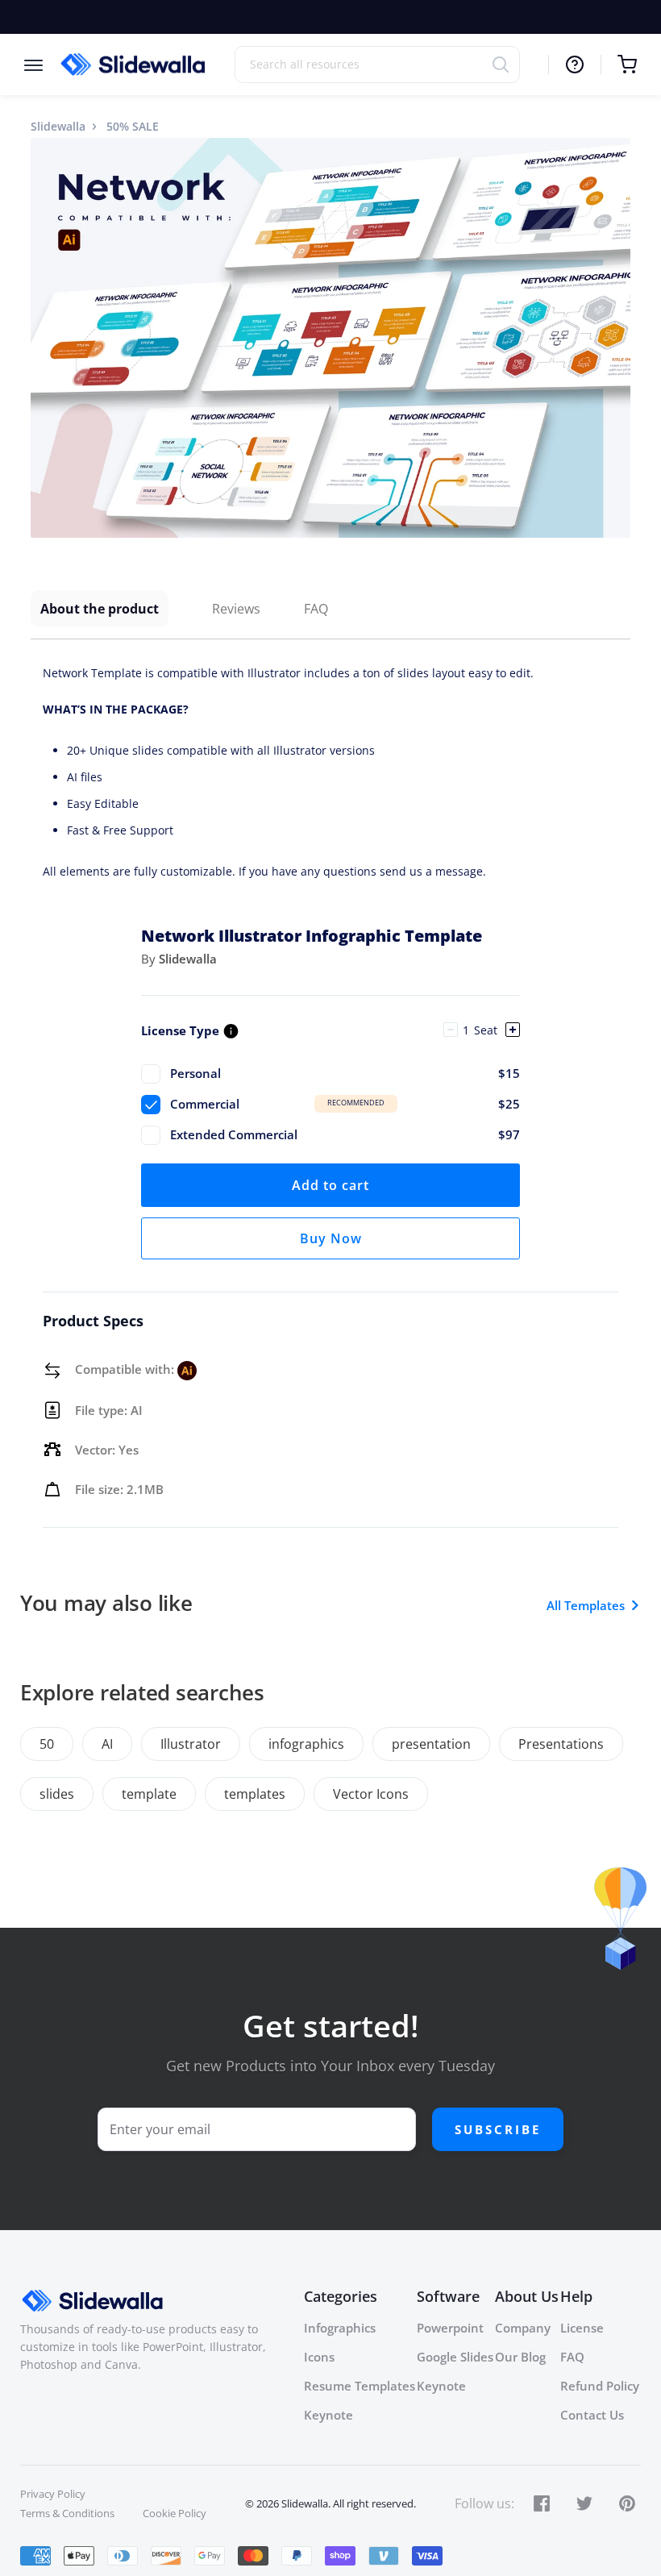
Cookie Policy (175, 2513)
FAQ (316, 609)
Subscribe (498, 2129)
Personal (345, 1073)
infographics (306, 1744)
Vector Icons (371, 1794)
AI (107, 1744)
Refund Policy (600, 2386)
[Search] (506, 64)
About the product (100, 609)
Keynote (328, 2415)
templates (255, 1794)
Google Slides (455, 2357)
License (582, 2328)
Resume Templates (360, 2386)
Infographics (340, 2328)
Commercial (345, 1104)
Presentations (561, 1744)
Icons (319, 2357)
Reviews (236, 609)
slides (57, 1794)
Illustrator (191, 1744)
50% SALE (133, 126)
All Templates (586, 1605)
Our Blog (520, 2357)
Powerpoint (450, 2328)
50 (47, 1744)
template (149, 1794)
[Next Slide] (616, 338)
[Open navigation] (42, 64)
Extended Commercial (345, 1134)
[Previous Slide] (45, 338)
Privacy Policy (53, 2494)
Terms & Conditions (67, 2513)
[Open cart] (619, 65)
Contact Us (592, 2415)
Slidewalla (58, 126)
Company (523, 2328)
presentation (431, 1744)
